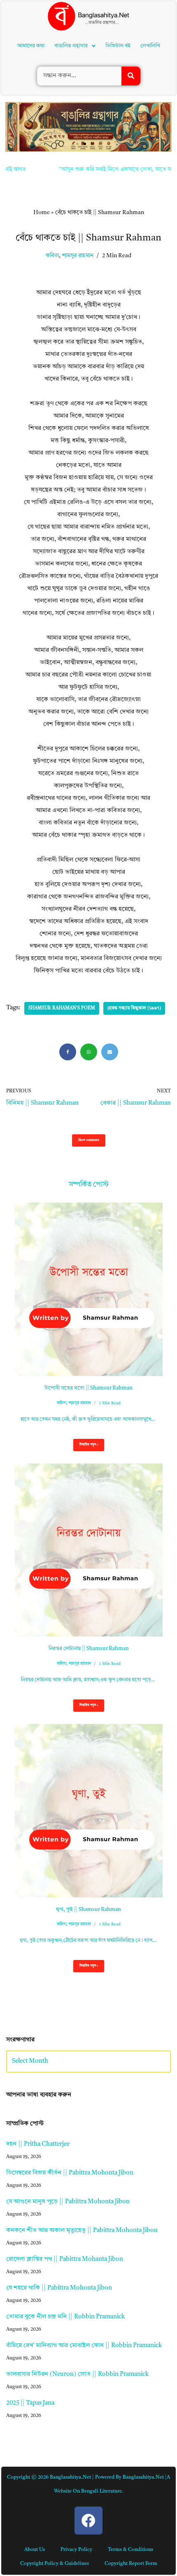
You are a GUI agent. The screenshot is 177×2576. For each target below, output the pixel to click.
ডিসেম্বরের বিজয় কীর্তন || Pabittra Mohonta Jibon (70, 2173)
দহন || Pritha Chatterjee (38, 2144)
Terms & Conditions (130, 2550)
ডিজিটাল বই (118, 46)
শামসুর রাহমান (78, 256)
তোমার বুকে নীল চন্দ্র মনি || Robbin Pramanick (65, 2317)
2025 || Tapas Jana (30, 2403)
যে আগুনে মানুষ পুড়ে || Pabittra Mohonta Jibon (68, 2202)
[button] (75, 46)
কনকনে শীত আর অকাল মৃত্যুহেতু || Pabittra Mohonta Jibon (82, 2231)
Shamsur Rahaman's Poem (62, 1008)
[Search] (131, 76)
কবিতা (52, 256)
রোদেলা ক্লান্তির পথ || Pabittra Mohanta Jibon (65, 2259)
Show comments (89, 1140)
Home (42, 212)
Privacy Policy (76, 2550)
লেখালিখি (150, 46)
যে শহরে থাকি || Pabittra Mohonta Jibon (59, 2288)
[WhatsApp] (89, 1052)
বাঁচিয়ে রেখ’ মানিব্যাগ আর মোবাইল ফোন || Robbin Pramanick (84, 2346)
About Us (35, 2550)
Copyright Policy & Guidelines (55, 2564)
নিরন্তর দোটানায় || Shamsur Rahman (89, 1649)
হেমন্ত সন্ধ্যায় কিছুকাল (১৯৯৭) (134, 1008)
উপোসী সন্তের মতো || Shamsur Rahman (88, 1388)
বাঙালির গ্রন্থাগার (71, 46)
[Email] (110, 1052)
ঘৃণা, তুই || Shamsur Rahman (88, 1910)
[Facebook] (68, 1052)
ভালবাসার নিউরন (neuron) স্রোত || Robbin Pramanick (77, 2374)
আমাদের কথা (31, 46)
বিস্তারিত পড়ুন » (86, 1447)
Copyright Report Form (131, 2564)
